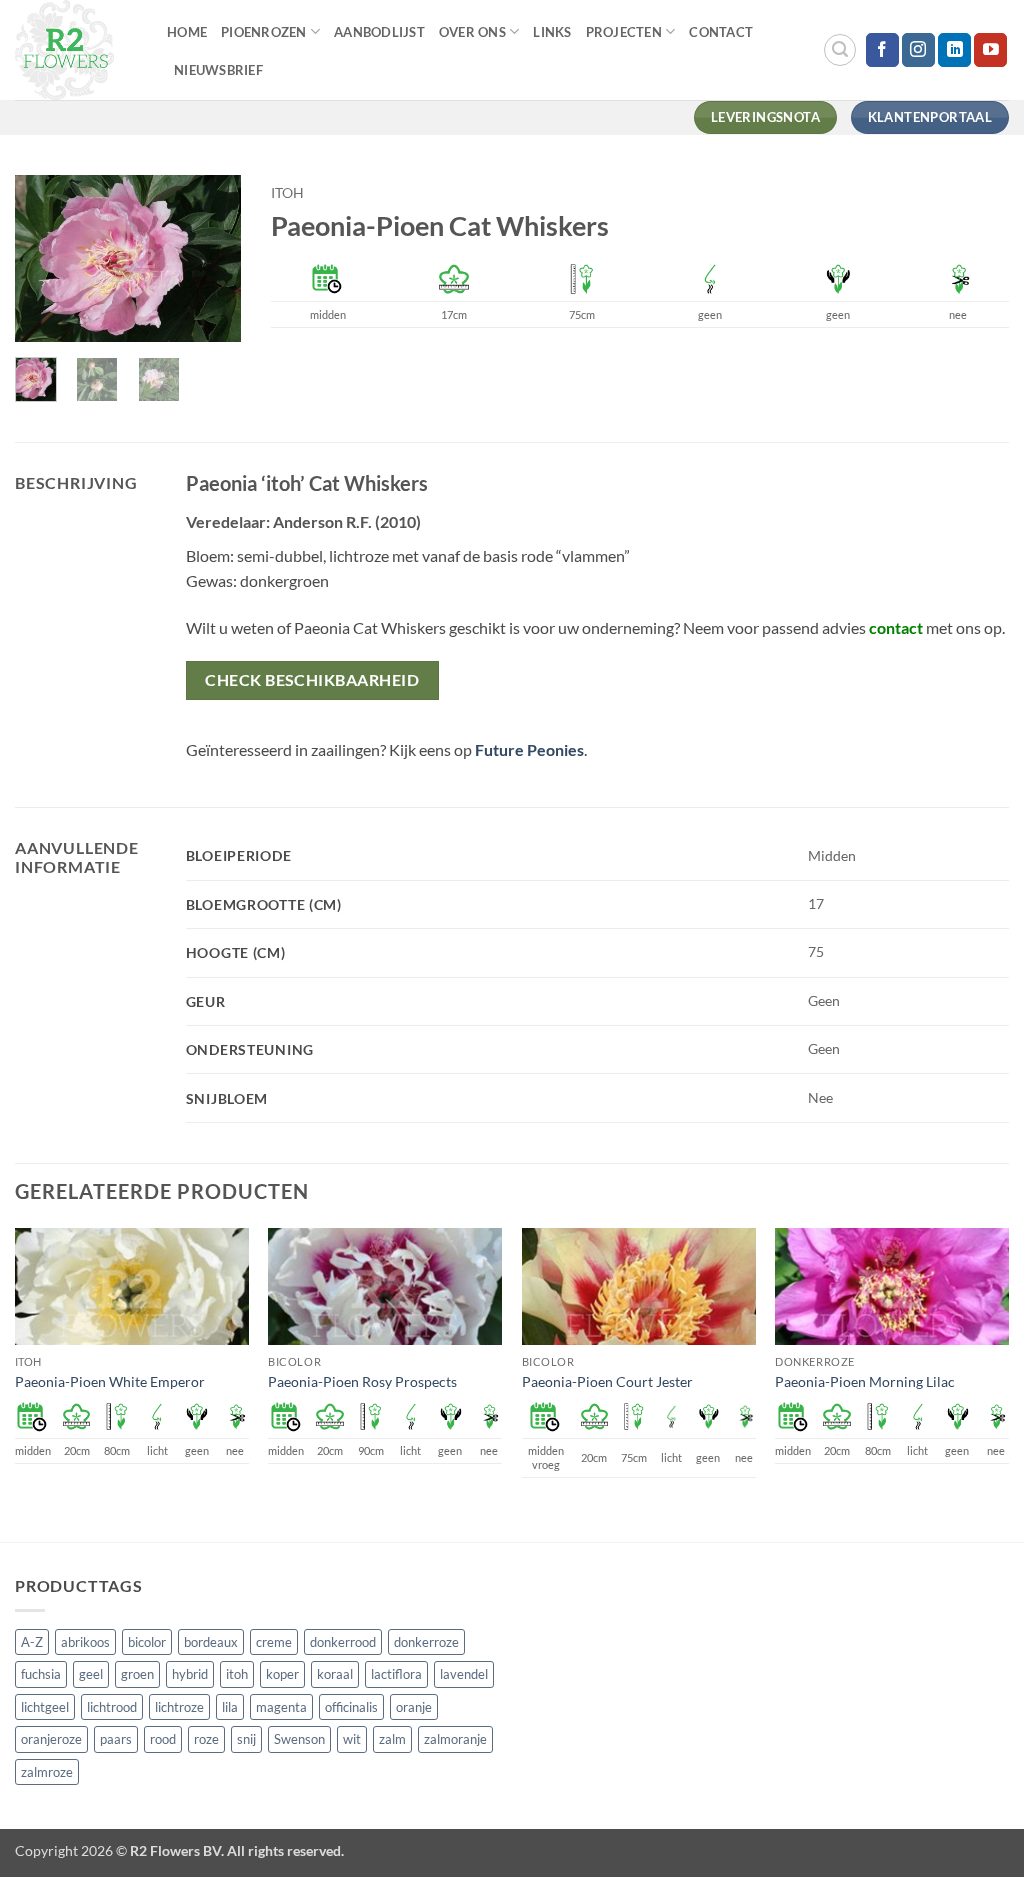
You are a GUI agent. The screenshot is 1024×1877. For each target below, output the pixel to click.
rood (163, 1739)
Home (187, 32)
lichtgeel (45, 1707)
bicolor (147, 1642)
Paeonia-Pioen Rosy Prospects (362, 1381)
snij (246, 1739)
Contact (721, 32)
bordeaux (211, 1642)
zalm (392, 1739)
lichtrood (112, 1707)
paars (116, 1739)
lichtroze (179, 1707)
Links (552, 32)
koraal (335, 1674)
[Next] (211, 261)
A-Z (32, 1642)
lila (230, 1707)
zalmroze (47, 1772)
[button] (840, 50)
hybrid (190, 1674)
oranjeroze (51, 1739)
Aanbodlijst (379, 32)
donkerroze (426, 1642)
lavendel (464, 1674)
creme (274, 1642)
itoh (287, 193)
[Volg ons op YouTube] (990, 50)
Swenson (299, 1739)
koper (282, 1674)
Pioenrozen (264, 32)
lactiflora (396, 1674)
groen (137, 1674)
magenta (281, 1707)
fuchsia (41, 1674)
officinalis (351, 1707)
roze (206, 1739)
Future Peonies (529, 749)
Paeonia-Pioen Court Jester (607, 1381)
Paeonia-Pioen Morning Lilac (865, 1381)
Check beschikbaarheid (312, 680)
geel (91, 1674)
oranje (414, 1707)
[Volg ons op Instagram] (918, 50)
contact (896, 627)
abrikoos (85, 1642)
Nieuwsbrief (218, 70)
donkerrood (343, 1642)
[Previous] (45, 261)
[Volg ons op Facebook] (882, 50)
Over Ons (472, 32)
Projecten (624, 32)
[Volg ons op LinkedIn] (954, 50)
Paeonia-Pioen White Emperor (110, 1381)
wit (352, 1739)
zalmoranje (455, 1739)
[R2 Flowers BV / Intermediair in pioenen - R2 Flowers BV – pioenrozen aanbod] (76, 50)
